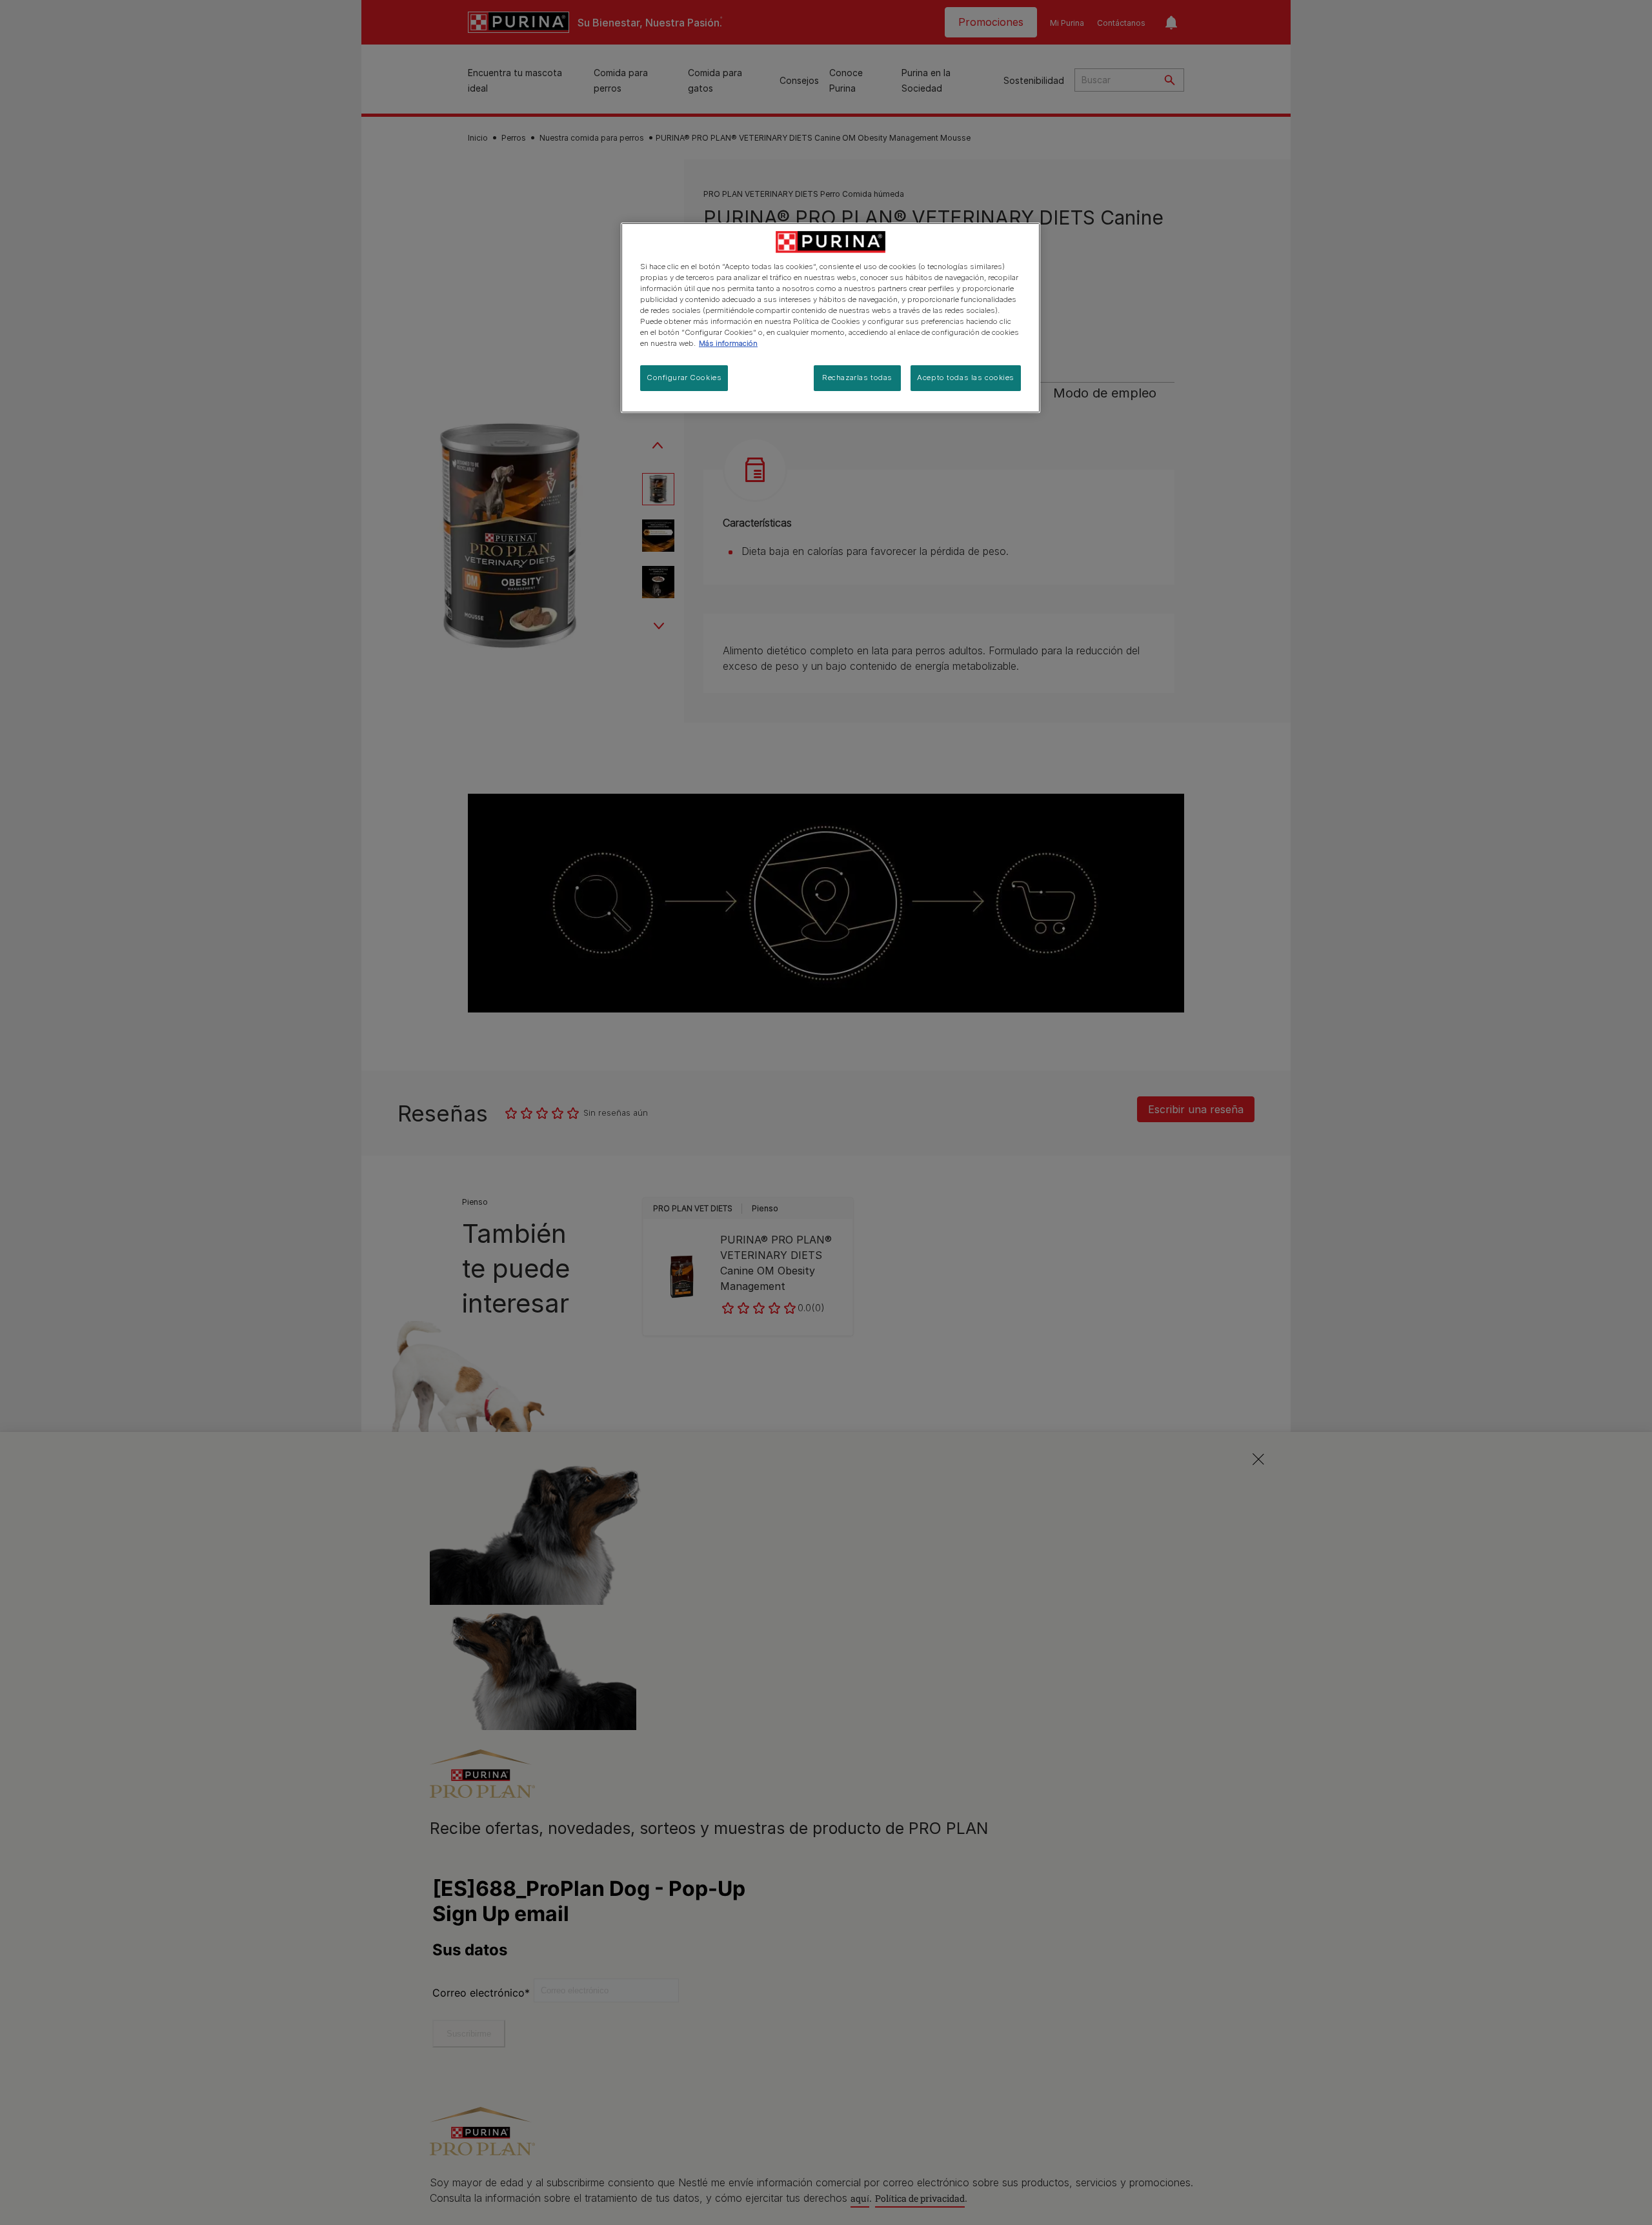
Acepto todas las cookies (966, 378)
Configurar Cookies (684, 378)
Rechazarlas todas (857, 378)
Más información (728, 343)
